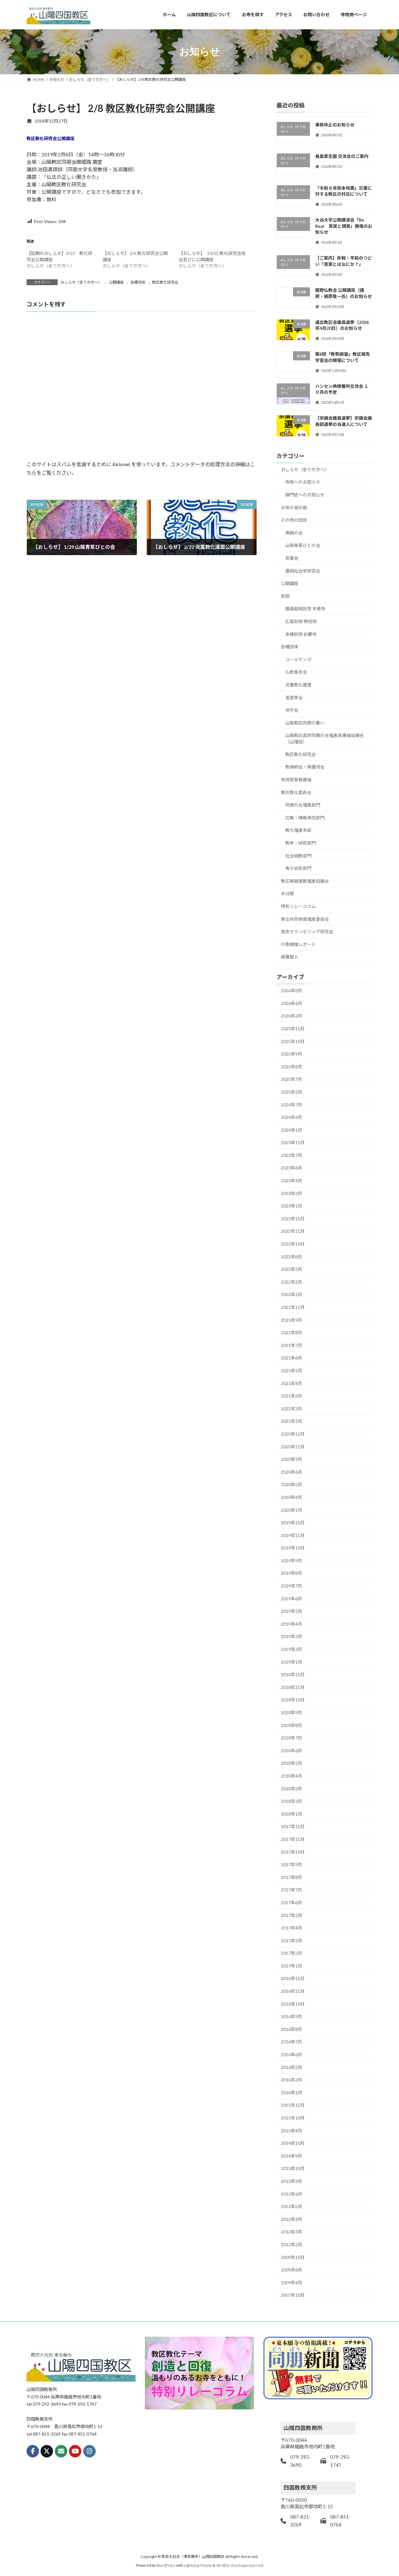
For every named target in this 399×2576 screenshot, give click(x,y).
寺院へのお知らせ (303, 482)
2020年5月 (291, 1484)
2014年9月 (291, 2156)
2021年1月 (291, 1421)
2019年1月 (291, 1662)
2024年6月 (291, 1117)
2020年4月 (291, 1497)
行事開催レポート (298, 944)
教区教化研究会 (165, 282)
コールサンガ (298, 659)
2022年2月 (291, 1282)
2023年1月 (291, 1206)
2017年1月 (291, 1966)
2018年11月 (293, 1687)
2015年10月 (293, 2118)
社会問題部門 (298, 855)
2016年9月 (291, 2016)
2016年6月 (291, 2054)
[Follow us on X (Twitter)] (47, 2451)
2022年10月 (293, 1244)
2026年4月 (291, 1003)
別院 (285, 596)
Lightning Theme (198, 2565)
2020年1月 (291, 1510)
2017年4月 (291, 1928)
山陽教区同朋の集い (305, 722)
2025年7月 (291, 1079)
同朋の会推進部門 (303, 805)
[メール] (61, 2451)
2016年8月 (291, 2029)
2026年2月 (291, 1016)
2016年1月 (291, 2092)
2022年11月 (293, 1231)
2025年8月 (291, 1066)
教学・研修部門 (300, 843)
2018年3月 (291, 1788)
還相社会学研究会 (303, 571)
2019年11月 (293, 1535)
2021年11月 (293, 1307)
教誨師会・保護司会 (305, 767)
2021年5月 (291, 1371)
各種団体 (138, 282)
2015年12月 (293, 2105)
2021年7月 (291, 1345)
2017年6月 (291, 1903)
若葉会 (292, 558)
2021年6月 (291, 1358)
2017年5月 (291, 1915)
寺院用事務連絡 (296, 780)
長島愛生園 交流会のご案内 (342, 156)
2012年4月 (291, 2219)
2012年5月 (291, 2206)
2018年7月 (291, 1738)
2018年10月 (293, 1700)
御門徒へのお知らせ (305, 495)
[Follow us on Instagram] (89, 2451)
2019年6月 (291, 1598)
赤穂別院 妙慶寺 (301, 634)
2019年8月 (291, 1573)
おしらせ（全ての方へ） (81, 282)
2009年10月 (293, 2257)
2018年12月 (293, 1674)
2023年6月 (291, 1168)
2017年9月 (291, 1864)
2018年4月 (291, 1776)
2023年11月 (293, 1142)
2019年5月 (291, 1611)
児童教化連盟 (298, 684)
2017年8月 (291, 1877)
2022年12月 (293, 1218)
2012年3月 (291, 2232)
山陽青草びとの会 (303, 545)
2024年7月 (291, 1104)
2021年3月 (291, 1396)
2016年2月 (291, 2080)
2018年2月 (291, 1801)
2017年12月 (293, 1826)
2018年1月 (291, 1814)
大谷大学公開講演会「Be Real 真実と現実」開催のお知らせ (344, 226)
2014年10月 (293, 2143)
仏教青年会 (296, 672)
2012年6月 (291, 2194)
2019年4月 (291, 1624)
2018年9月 (291, 1712)
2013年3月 (291, 2181)
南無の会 (294, 532)
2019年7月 (291, 1586)
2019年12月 (293, 1522)
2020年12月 (293, 1434)
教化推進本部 (298, 830)
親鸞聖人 (290, 957)
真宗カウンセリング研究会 (307, 932)
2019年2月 (291, 1649)
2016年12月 (293, 1978)
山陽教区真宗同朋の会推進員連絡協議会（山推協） (324, 738)
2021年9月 (291, 1320)
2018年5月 (291, 1763)
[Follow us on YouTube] (75, 2451)
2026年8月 (291, 990)
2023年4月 (291, 1181)
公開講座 (116, 282)
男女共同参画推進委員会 (305, 919)
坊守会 (292, 710)
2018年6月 (291, 1750)
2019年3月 (291, 1636)
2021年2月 (291, 1408)
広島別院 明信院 (301, 621)
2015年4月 (291, 2130)
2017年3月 (291, 1940)
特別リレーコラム (298, 906)
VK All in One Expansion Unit (240, 2565)
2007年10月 (293, 2295)
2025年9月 (291, 1054)
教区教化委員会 (296, 792)
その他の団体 (294, 520)
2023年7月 (291, 1155)
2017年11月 (293, 1839)
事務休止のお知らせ (335, 125)
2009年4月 (291, 2282)
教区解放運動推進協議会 (305, 881)
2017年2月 (291, 1953)
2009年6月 (291, 2270)
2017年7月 (291, 1890)
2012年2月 (291, 2244)
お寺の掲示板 (294, 507)
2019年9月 (291, 1560)
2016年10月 (293, 2004)
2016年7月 (291, 2042)
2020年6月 (291, 1472)
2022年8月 (291, 1256)
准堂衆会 (294, 697)
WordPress (166, 2565)
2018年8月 (291, 1725)
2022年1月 (291, 1294)
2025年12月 (293, 1029)
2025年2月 (291, 1092)
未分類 (287, 893)
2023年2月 (291, 1193)
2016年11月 (293, 1991)
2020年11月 (293, 1446)
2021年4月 (291, 1383)
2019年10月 (293, 1548)
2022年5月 (291, 1269)
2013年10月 (293, 2168)
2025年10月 (293, 1041)
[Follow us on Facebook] (33, 2451)
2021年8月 (291, 1332)
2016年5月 (291, 2067)
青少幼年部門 (298, 868)
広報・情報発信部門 (305, 817)
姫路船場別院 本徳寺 (305, 609)
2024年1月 (291, 1130)
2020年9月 (291, 1459)
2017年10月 (293, 1852)
